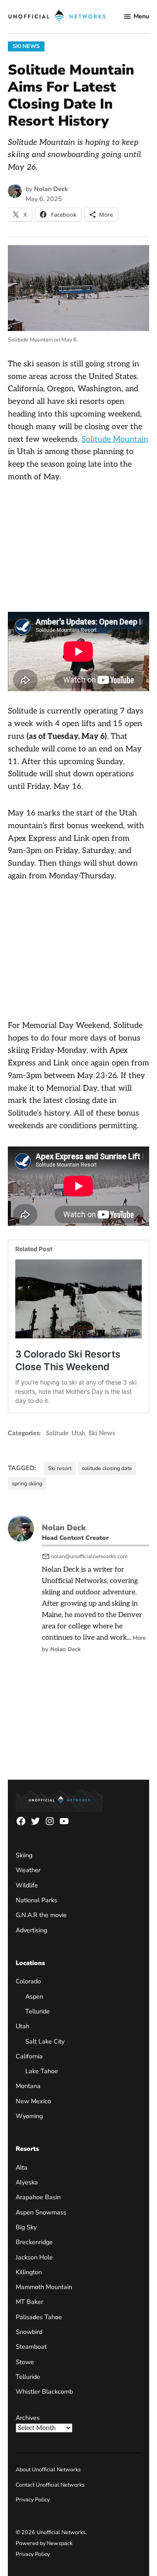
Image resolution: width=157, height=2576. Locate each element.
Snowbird (29, 2332)
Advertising (31, 1930)
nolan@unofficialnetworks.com (89, 1556)
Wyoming (29, 2116)
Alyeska (27, 2182)
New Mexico (33, 2101)
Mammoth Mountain (44, 2287)
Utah (78, 1433)
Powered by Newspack (44, 2543)
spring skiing (27, 1483)
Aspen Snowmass (41, 2212)
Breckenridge (34, 2242)
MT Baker (29, 2302)
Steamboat (31, 2347)
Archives (28, 2418)
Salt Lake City (45, 2041)
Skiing (24, 1855)
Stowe (25, 2361)
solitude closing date (107, 1468)
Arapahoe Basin (38, 2197)
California (29, 2056)
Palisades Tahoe (39, 2317)
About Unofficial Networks (48, 2469)
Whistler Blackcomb (44, 2392)
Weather (28, 1870)
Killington (29, 2272)
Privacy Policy (33, 2499)
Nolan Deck (51, 189)
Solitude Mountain (115, 439)
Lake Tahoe (42, 2071)
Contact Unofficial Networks (50, 2485)
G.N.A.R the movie (41, 1915)
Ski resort (60, 1468)
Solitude (57, 1433)
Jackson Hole (34, 2257)
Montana (28, 2086)
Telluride (38, 2011)
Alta (22, 2167)
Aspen (34, 1996)
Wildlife (27, 1885)
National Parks (36, 1900)
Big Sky (26, 2227)
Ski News (26, 46)
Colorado (28, 1981)
